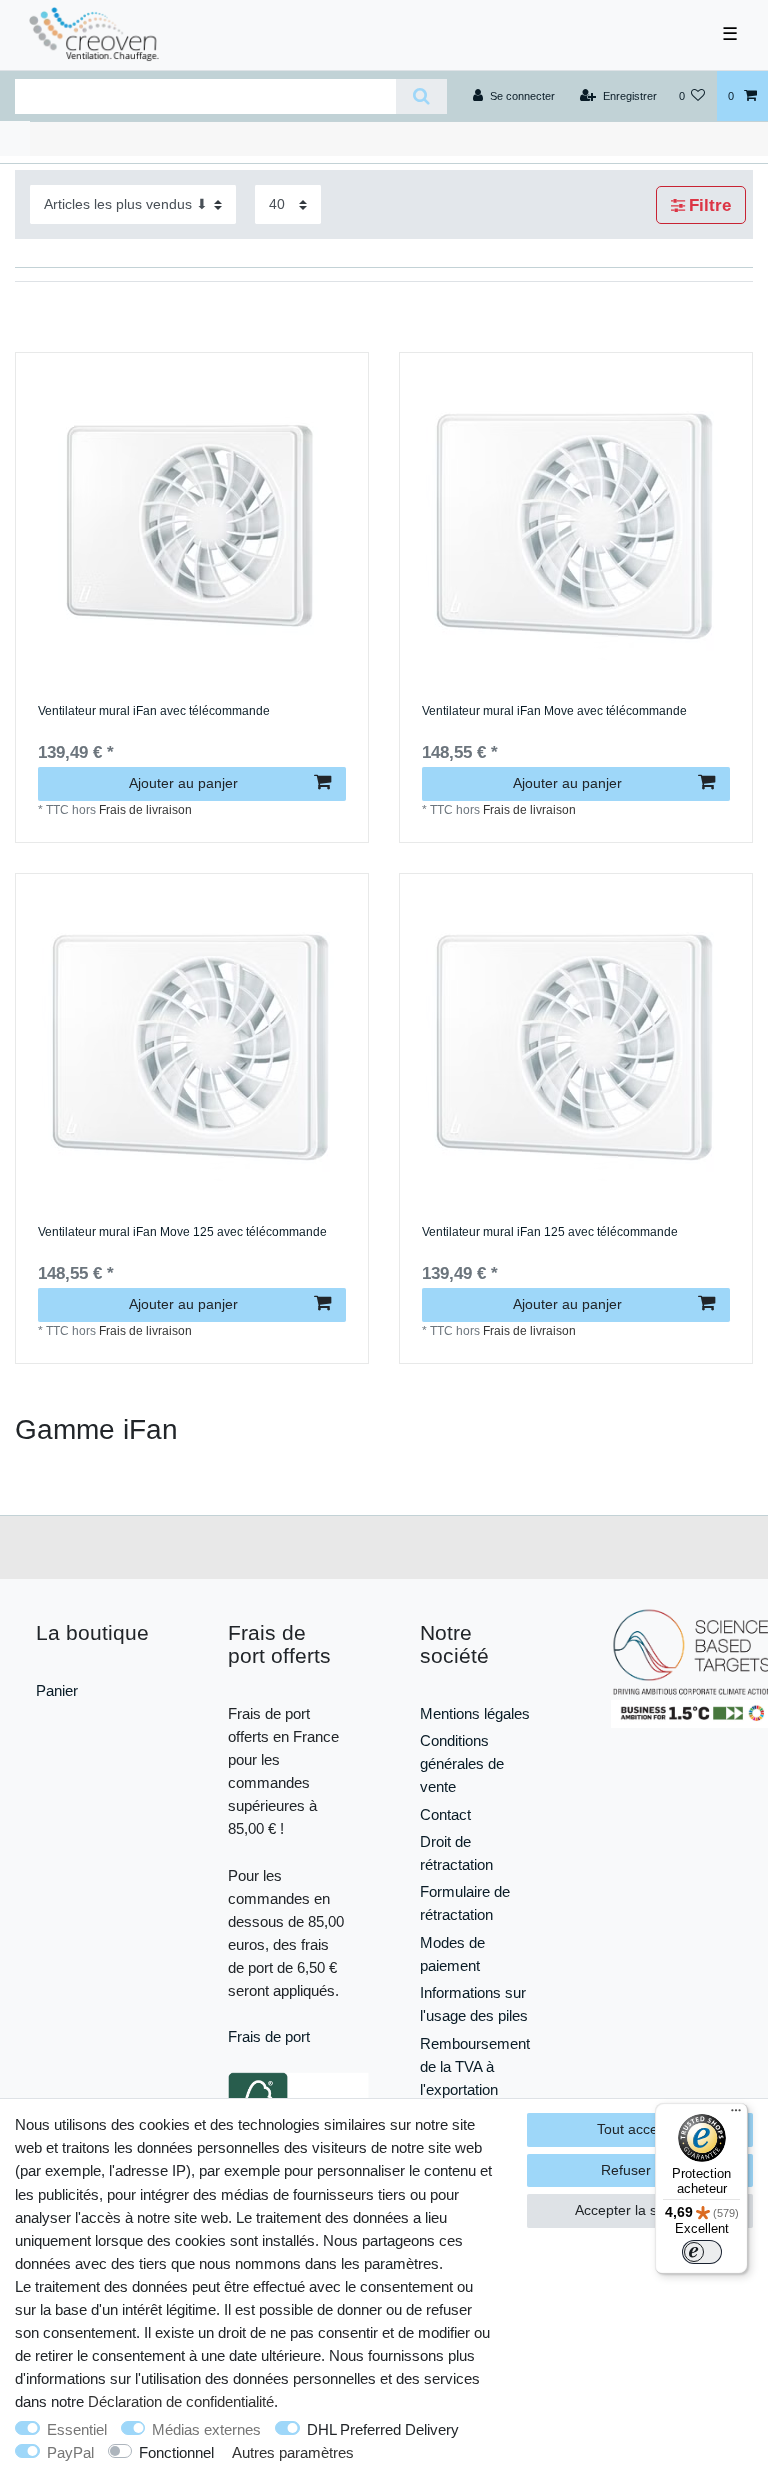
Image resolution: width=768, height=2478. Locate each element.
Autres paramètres (293, 2452)
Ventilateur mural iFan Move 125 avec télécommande (182, 1232)
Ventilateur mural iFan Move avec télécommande (554, 711)
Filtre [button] (710, 205)
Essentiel (77, 2429)
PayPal (70, 2452)
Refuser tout (640, 2170)
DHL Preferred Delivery (383, 2429)
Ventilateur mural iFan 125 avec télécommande (550, 1232)
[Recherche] (421, 96)
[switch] (702, 2252)
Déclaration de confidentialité (181, 2401)
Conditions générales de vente (462, 1763)
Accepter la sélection (640, 2210)
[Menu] (736, 2115)
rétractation (456, 1914)
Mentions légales (475, 1713)
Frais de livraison (145, 810)
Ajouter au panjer (183, 783)
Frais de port (269, 2036)
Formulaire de (465, 1891)
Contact (445, 1814)
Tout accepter (640, 2129)
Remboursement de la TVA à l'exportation (475, 2066)
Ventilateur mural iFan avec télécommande (154, 711)
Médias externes (206, 2429)
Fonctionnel (176, 2452)
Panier (57, 1690)
